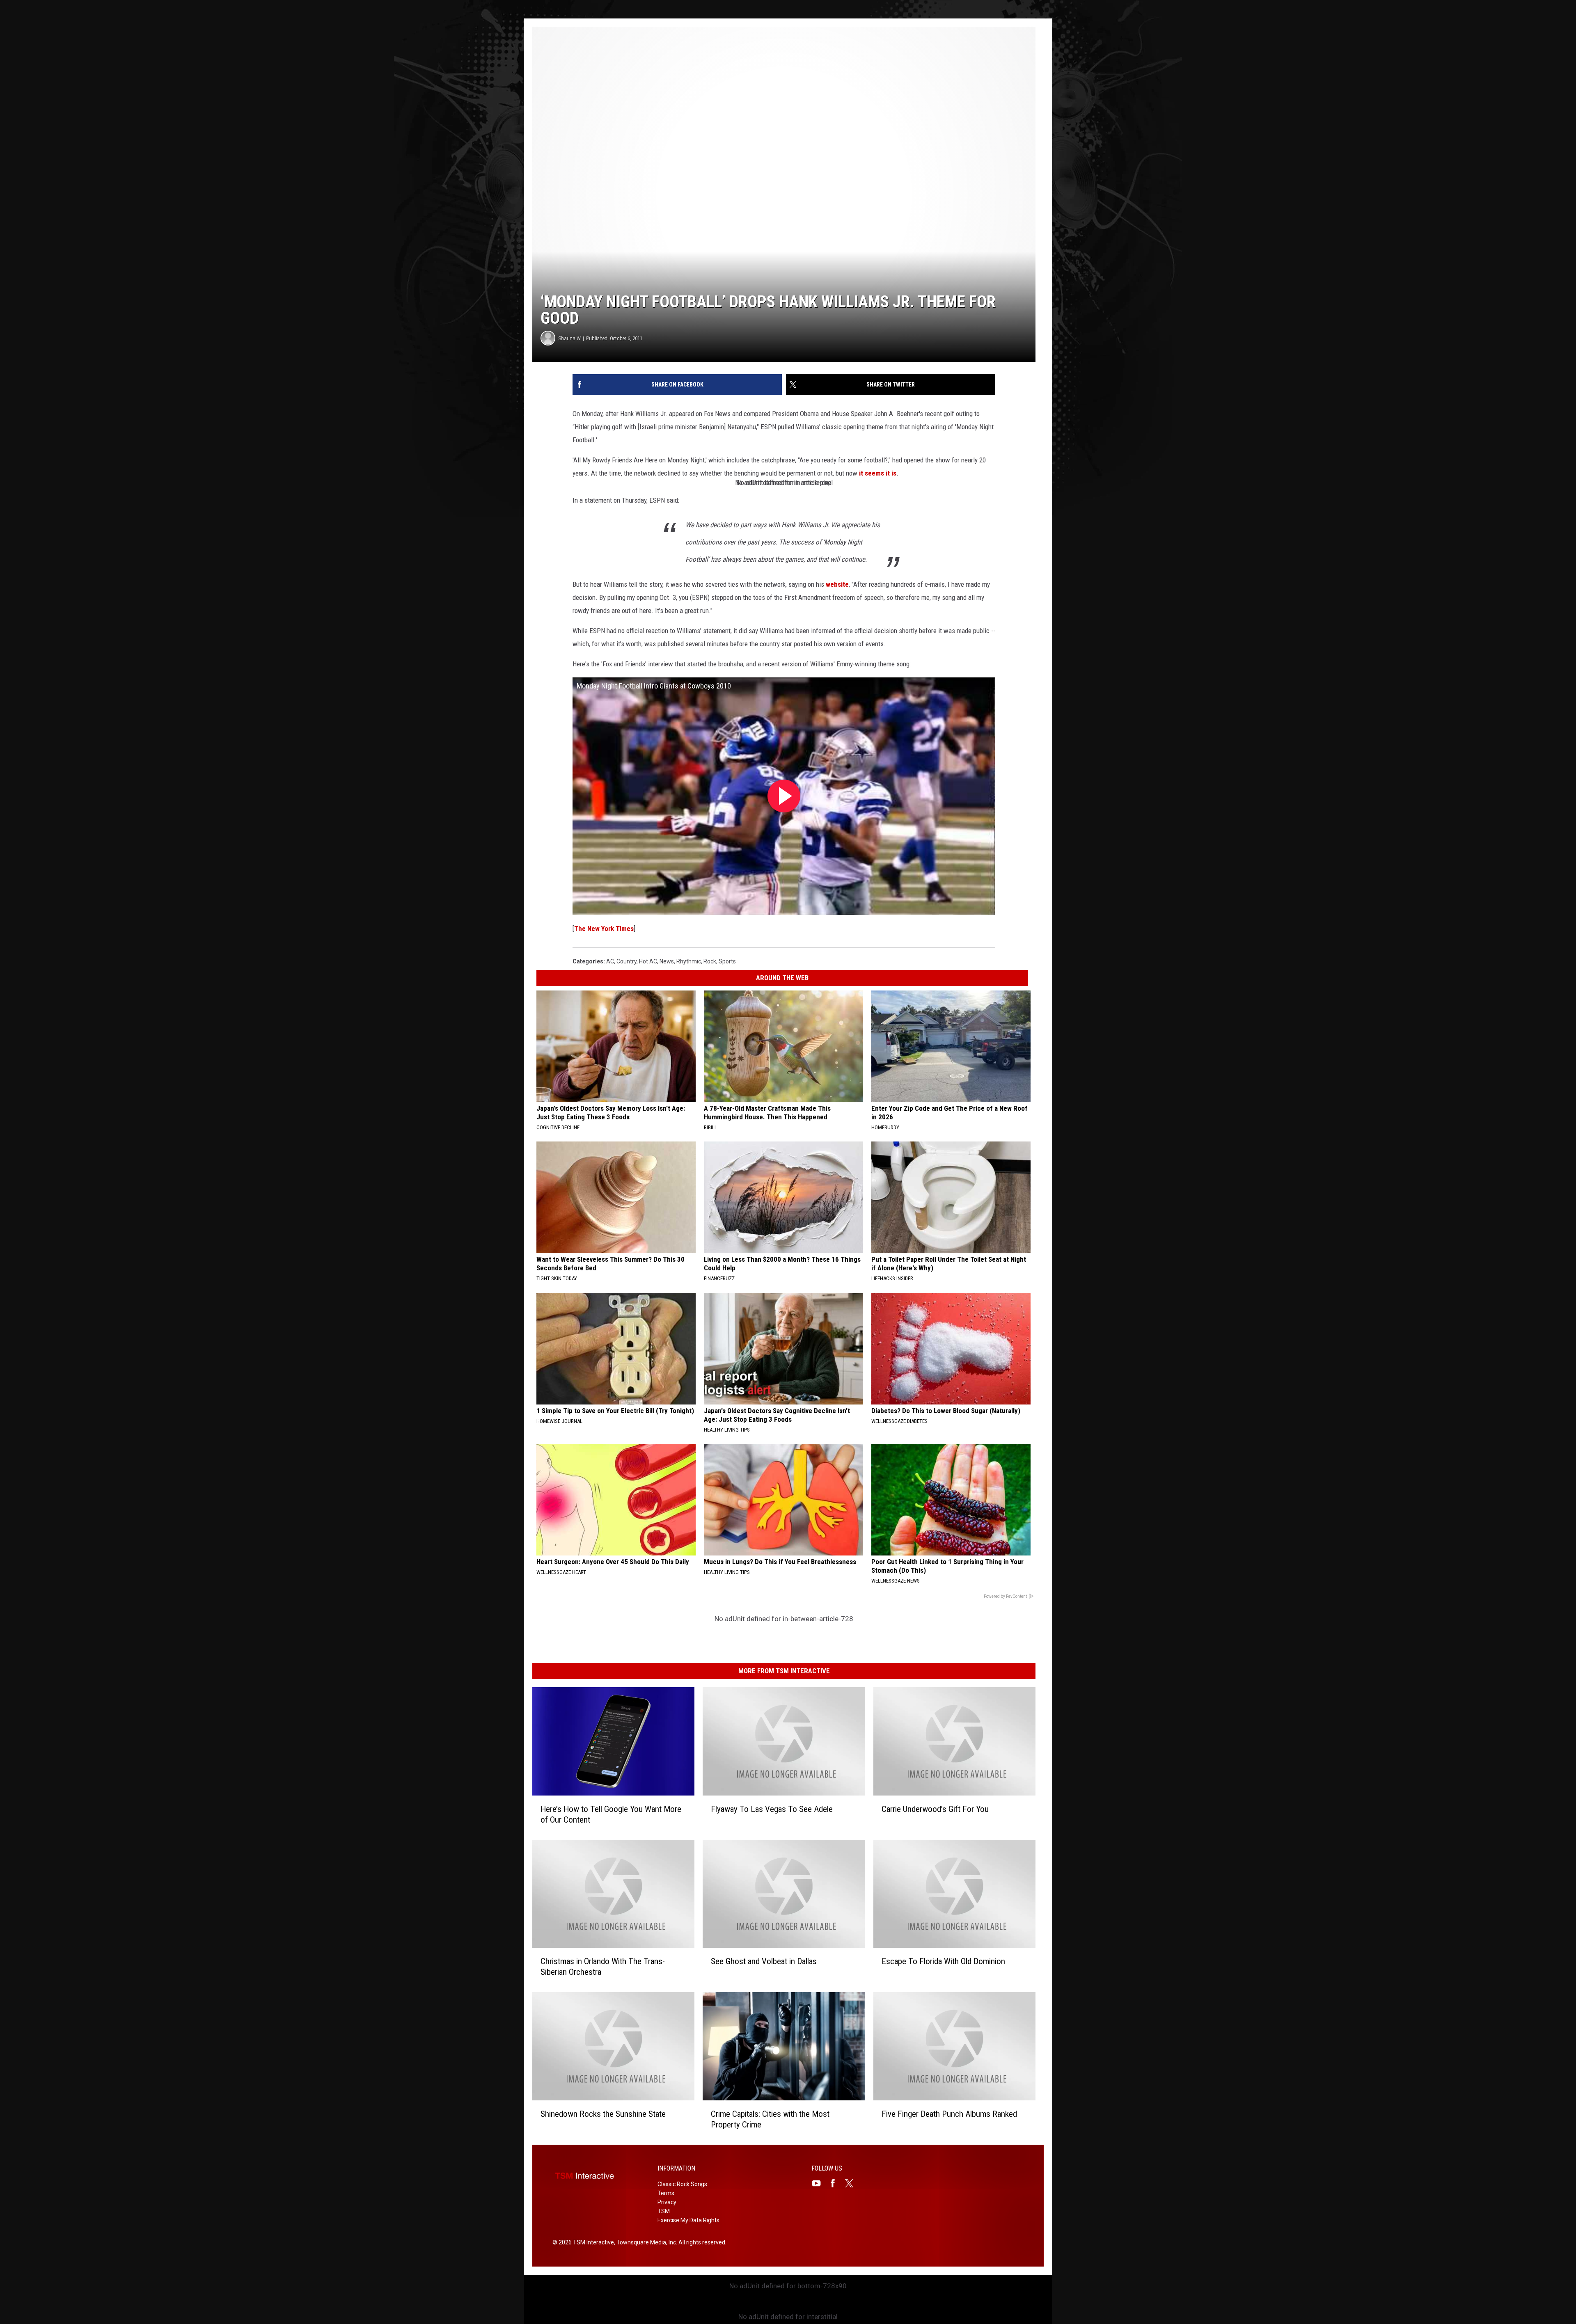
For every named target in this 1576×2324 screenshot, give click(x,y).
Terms (666, 2193)
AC (610, 961)
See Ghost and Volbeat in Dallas (764, 1961)
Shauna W (570, 338)
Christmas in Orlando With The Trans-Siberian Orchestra (603, 1967)
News (667, 961)
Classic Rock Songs (682, 2184)
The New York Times (604, 929)
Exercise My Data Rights (688, 2220)
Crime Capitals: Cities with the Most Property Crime (770, 2119)
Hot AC (648, 961)
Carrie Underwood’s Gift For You (935, 1809)
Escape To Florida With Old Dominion (943, 1961)
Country (627, 961)
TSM (664, 2211)
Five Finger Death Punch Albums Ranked (949, 2114)
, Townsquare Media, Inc (645, 2242)
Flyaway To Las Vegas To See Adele (772, 1809)
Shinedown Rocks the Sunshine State (603, 2114)
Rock (710, 961)
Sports (727, 961)
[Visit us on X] (852, 2183)
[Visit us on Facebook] (836, 2183)
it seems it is (878, 473)
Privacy (667, 2202)
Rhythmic (689, 961)
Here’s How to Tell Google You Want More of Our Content (611, 1814)
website (837, 584)
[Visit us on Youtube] (820, 2183)
